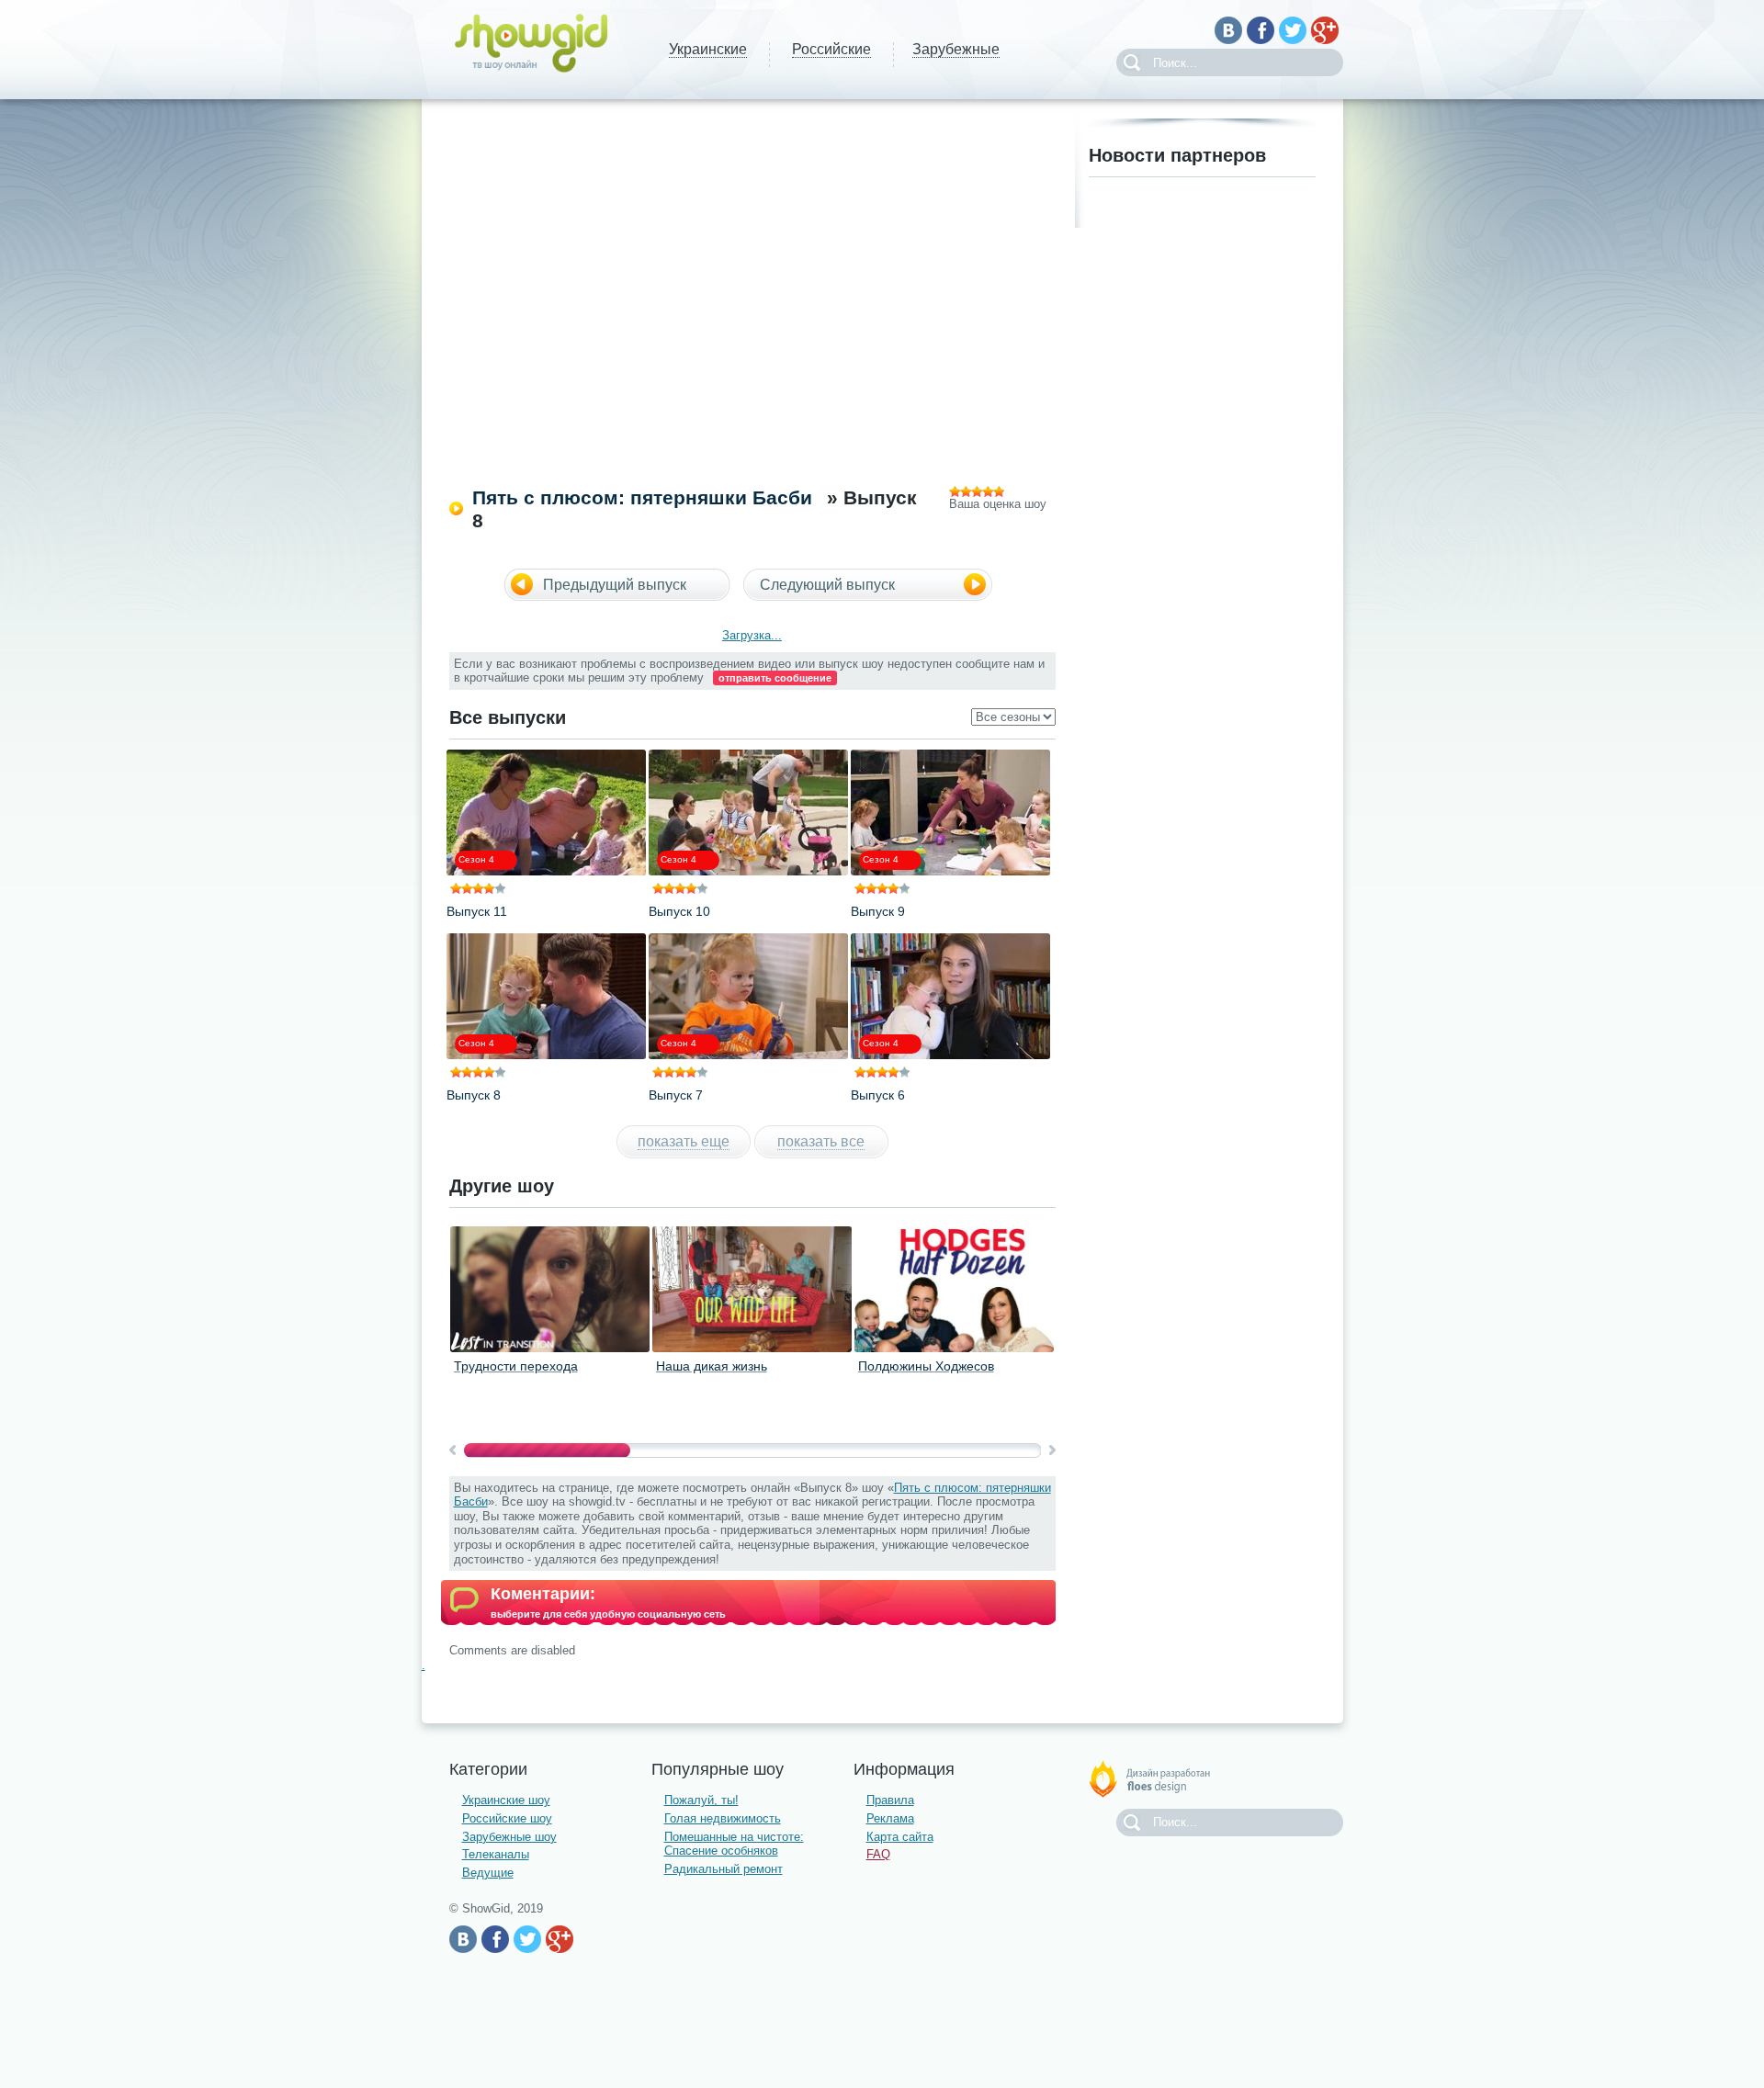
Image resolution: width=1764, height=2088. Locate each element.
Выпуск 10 (679, 911)
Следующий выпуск (827, 585)
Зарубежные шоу (509, 1837)
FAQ (878, 1854)
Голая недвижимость (723, 1818)
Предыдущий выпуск (615, 585)
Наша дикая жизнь (712, 1366)
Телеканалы (496, 1854)
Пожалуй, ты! (701, 1800)
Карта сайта (900, 1837)
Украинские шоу (506, 1800)
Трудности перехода (516, 1366)
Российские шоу (507, 1818)
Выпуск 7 (676, 1095)
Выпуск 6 (878, 1095)
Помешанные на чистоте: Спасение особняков (734, 1844)
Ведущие (488, 1873)
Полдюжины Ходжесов (926, 1366)
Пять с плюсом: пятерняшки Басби (642, 497)
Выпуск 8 (474, 1095)
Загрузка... (752, 635)
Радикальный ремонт (724, 1869)
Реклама (890, 1818)
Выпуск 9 (878, 911)
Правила (890, 1800)
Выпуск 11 (477, 911)
